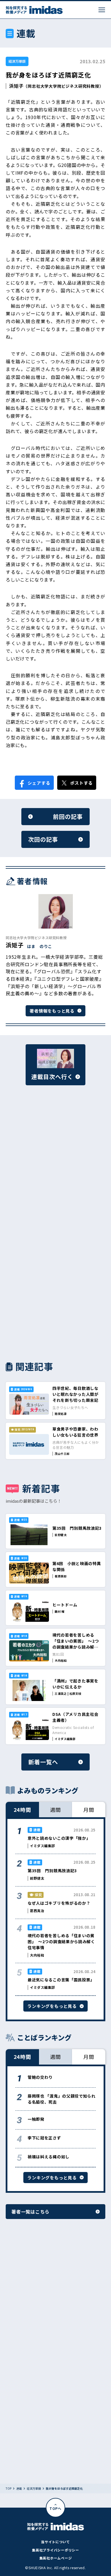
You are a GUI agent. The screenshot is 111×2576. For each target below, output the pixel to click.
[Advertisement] (55, 1164)
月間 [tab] (89, 1810)
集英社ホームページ (55, 2558)
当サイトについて (55, 2542)
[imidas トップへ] (34, 10)
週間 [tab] (55, 1810)
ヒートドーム (65, 1605)
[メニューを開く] (102, 10)
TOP (9, 2489)
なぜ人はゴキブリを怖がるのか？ (59, 1903)
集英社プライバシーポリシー (55, 2550)
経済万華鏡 (17, 61)
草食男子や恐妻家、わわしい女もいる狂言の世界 (75, 1432)
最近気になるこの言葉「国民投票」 (61, 1980)
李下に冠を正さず (44, 2138)
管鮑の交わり (40, 2077)
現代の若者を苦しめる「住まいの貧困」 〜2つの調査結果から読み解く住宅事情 (76, 1644)
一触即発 (36, 2119)
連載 (19, 2489)
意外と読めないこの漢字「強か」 (59, 1838)
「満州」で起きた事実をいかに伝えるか (75, 1684)
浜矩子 (16, 86)
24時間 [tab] (22, 1810)
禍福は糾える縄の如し (49, 2157)
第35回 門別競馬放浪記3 (77, 1528)
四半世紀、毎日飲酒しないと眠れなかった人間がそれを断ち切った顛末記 (75, 1394)
